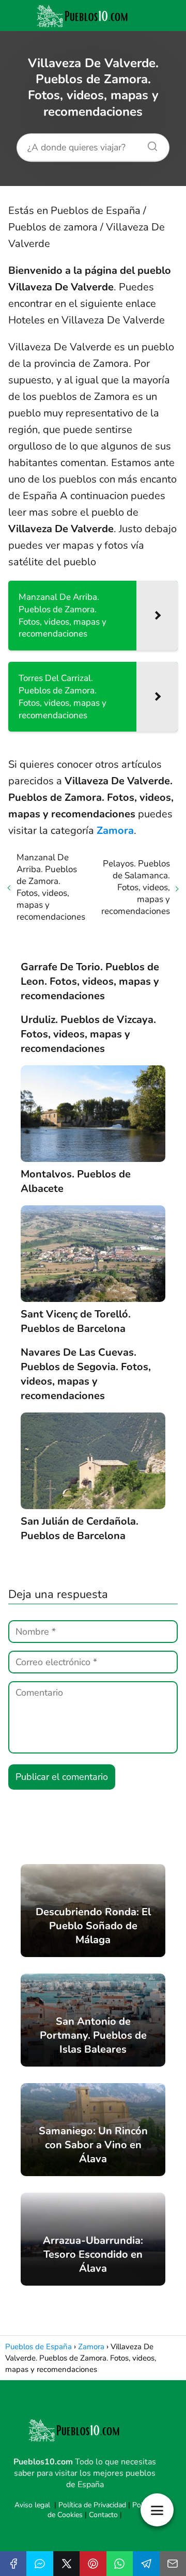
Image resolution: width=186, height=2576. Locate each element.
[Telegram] (146, 2564)
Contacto (103, 2515)
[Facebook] (13, 2564)
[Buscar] (149, 144)
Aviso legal (32, 2505)
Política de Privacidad (92, 2505)
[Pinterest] (93, 2564)
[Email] (173, 2564)
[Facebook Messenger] (40, 2564)
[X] (66, 2564)
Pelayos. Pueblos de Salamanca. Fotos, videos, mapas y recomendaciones (136, 887)
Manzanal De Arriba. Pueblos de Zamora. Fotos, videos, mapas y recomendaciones (51, 887)
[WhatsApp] (120, 2564)
